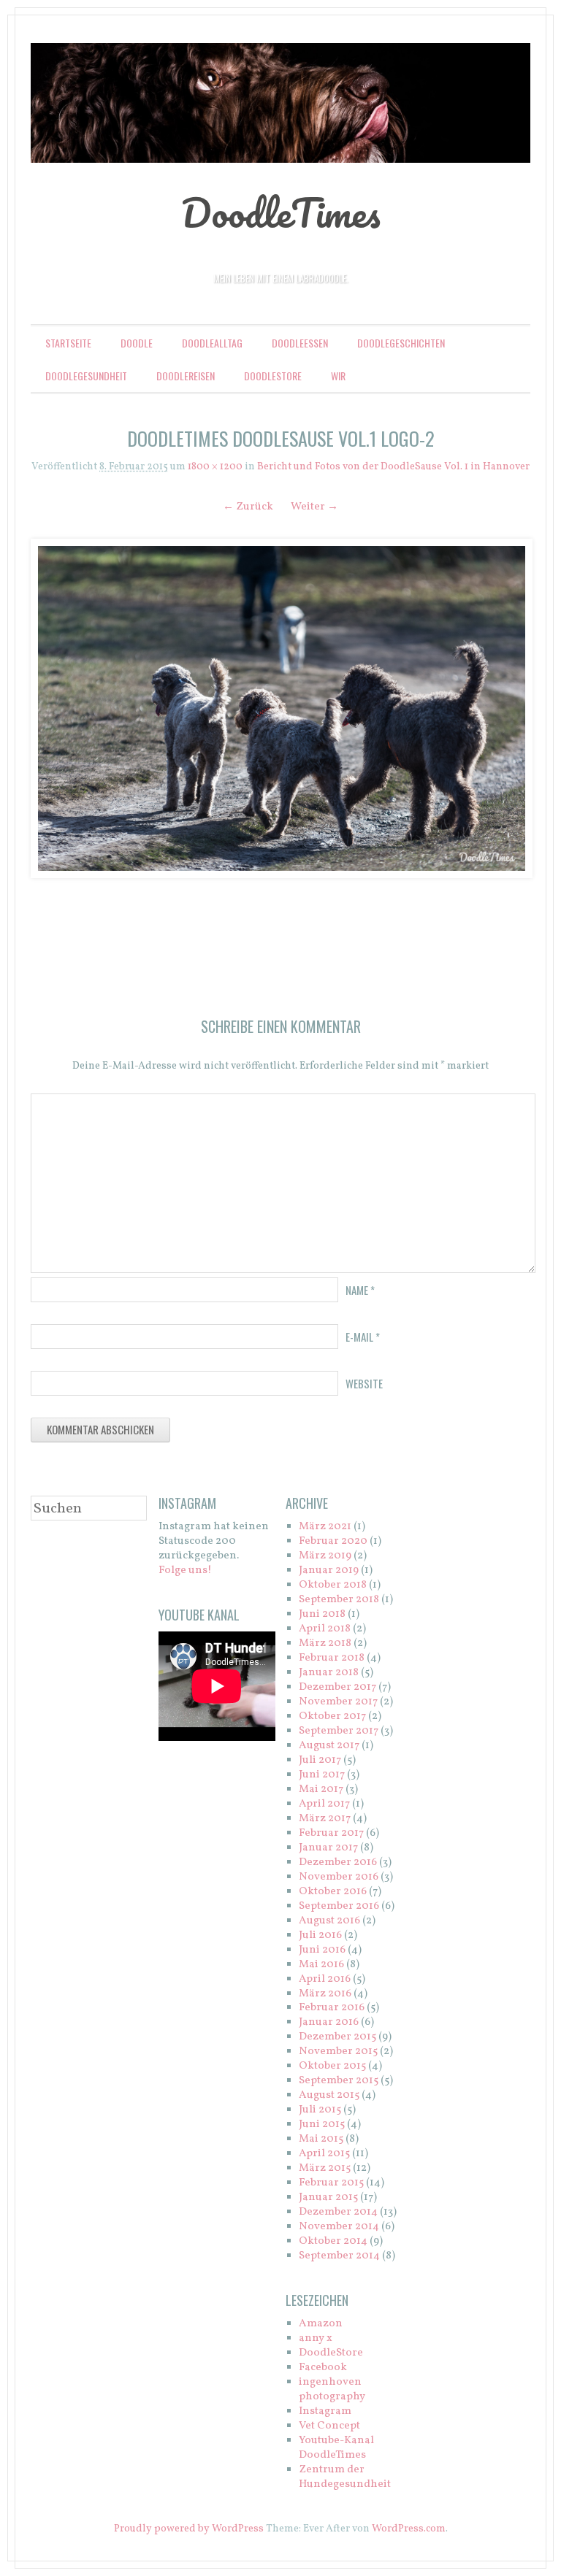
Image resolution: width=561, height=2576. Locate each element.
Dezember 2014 (338, 2212)
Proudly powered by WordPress (189, 2529)
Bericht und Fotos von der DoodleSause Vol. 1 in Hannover (393, 467)
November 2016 (339, 1877)
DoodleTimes (281, 212)
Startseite (68, 343)
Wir (338, 376)
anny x (316, 2338)
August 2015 (329, 2095)
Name (360, 1290)
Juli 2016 (320, 1935)
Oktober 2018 (333, 1585)
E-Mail (363, 1337)
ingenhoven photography (332, 2389)
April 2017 (324, 1804)
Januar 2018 (329, 1673)
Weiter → (314, 507)
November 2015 (338, 2052)
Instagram (325, 2411)
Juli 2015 (320, 2110)
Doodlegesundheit (86, 376)
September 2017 (339, 1731)
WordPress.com (409, 2529)
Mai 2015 (321, 2139)
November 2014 (339, 2227)
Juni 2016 (322, 1950)
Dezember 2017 (337, 1687)
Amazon (321, 2324)
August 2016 (329, 1921)
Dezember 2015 (337, 2037)
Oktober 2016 (333, 1892)
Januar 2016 (329, 2022)
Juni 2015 (322, 2125)
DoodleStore (273, 376)
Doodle (137, 343)
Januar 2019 (329, 1570)
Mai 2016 (321, 1965)
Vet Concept (329, 2426)
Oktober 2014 (333, 2241)
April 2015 (324, 2154)
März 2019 (325, 1556)
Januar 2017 (328, 1848)
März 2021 (325, 1527)
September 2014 (339, 2256)
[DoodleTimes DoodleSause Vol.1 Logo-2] (280, 708)
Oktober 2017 (332, 1716)
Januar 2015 (328, 2198)
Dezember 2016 (338, 1862)
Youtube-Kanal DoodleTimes (336, 2448)
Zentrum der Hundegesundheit (345, 2477)
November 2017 (338, 1702)
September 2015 (339, 2081)
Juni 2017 (322, 1775)
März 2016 (325, 1994)
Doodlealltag (212, 343)
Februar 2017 (331, 1833)
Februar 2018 (332, 1658)
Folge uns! (185, 1570)
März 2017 (325, 1819)
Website (364, 1383)
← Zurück (248, 507)
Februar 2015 (331, 2183)
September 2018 (339, 1600)
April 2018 (325, 1629)
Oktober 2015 (332, 2066)
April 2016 (325, 1979)
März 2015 (325, 2168)
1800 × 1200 (215, 467)
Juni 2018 (322, 1614)
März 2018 (325, 1643)
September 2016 (339, 1906)
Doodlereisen (186, 376)
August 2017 (329, 1746)
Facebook (323, 2368)
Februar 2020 (333, 1541)
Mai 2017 (321, 1789)
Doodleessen (300, 343)
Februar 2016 (332, 2008)
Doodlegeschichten (401, 343)
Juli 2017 (320, 1760)
